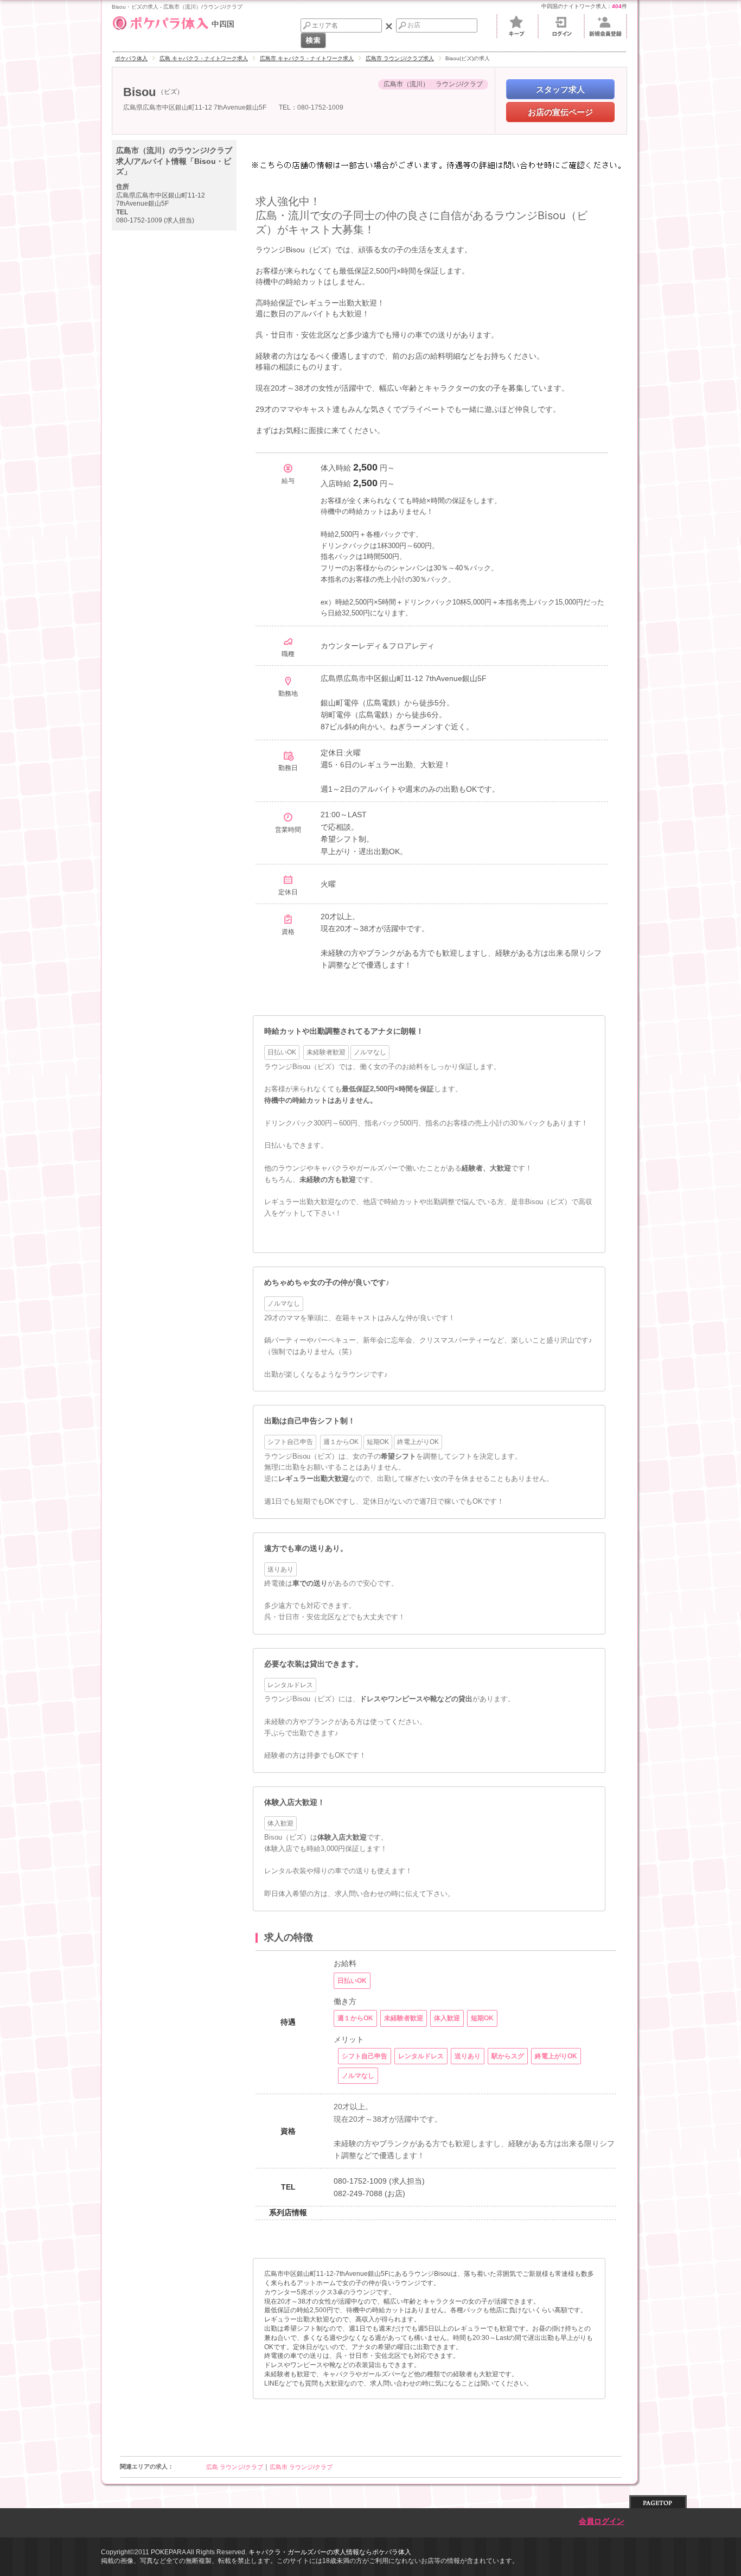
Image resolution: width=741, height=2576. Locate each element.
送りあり (280, 1569)
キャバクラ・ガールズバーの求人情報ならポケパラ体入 (330, 2552)
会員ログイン (602, 2521)
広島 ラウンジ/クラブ (235, 2467)
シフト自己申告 (290, 1442)
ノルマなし (284, 1303)
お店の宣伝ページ (560, 112)
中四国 (223, 23)
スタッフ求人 (560, 89)
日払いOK (282, 1052)
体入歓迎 (280, 1823)
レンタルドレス (290, 1685)
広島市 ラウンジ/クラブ (301, 2467)
